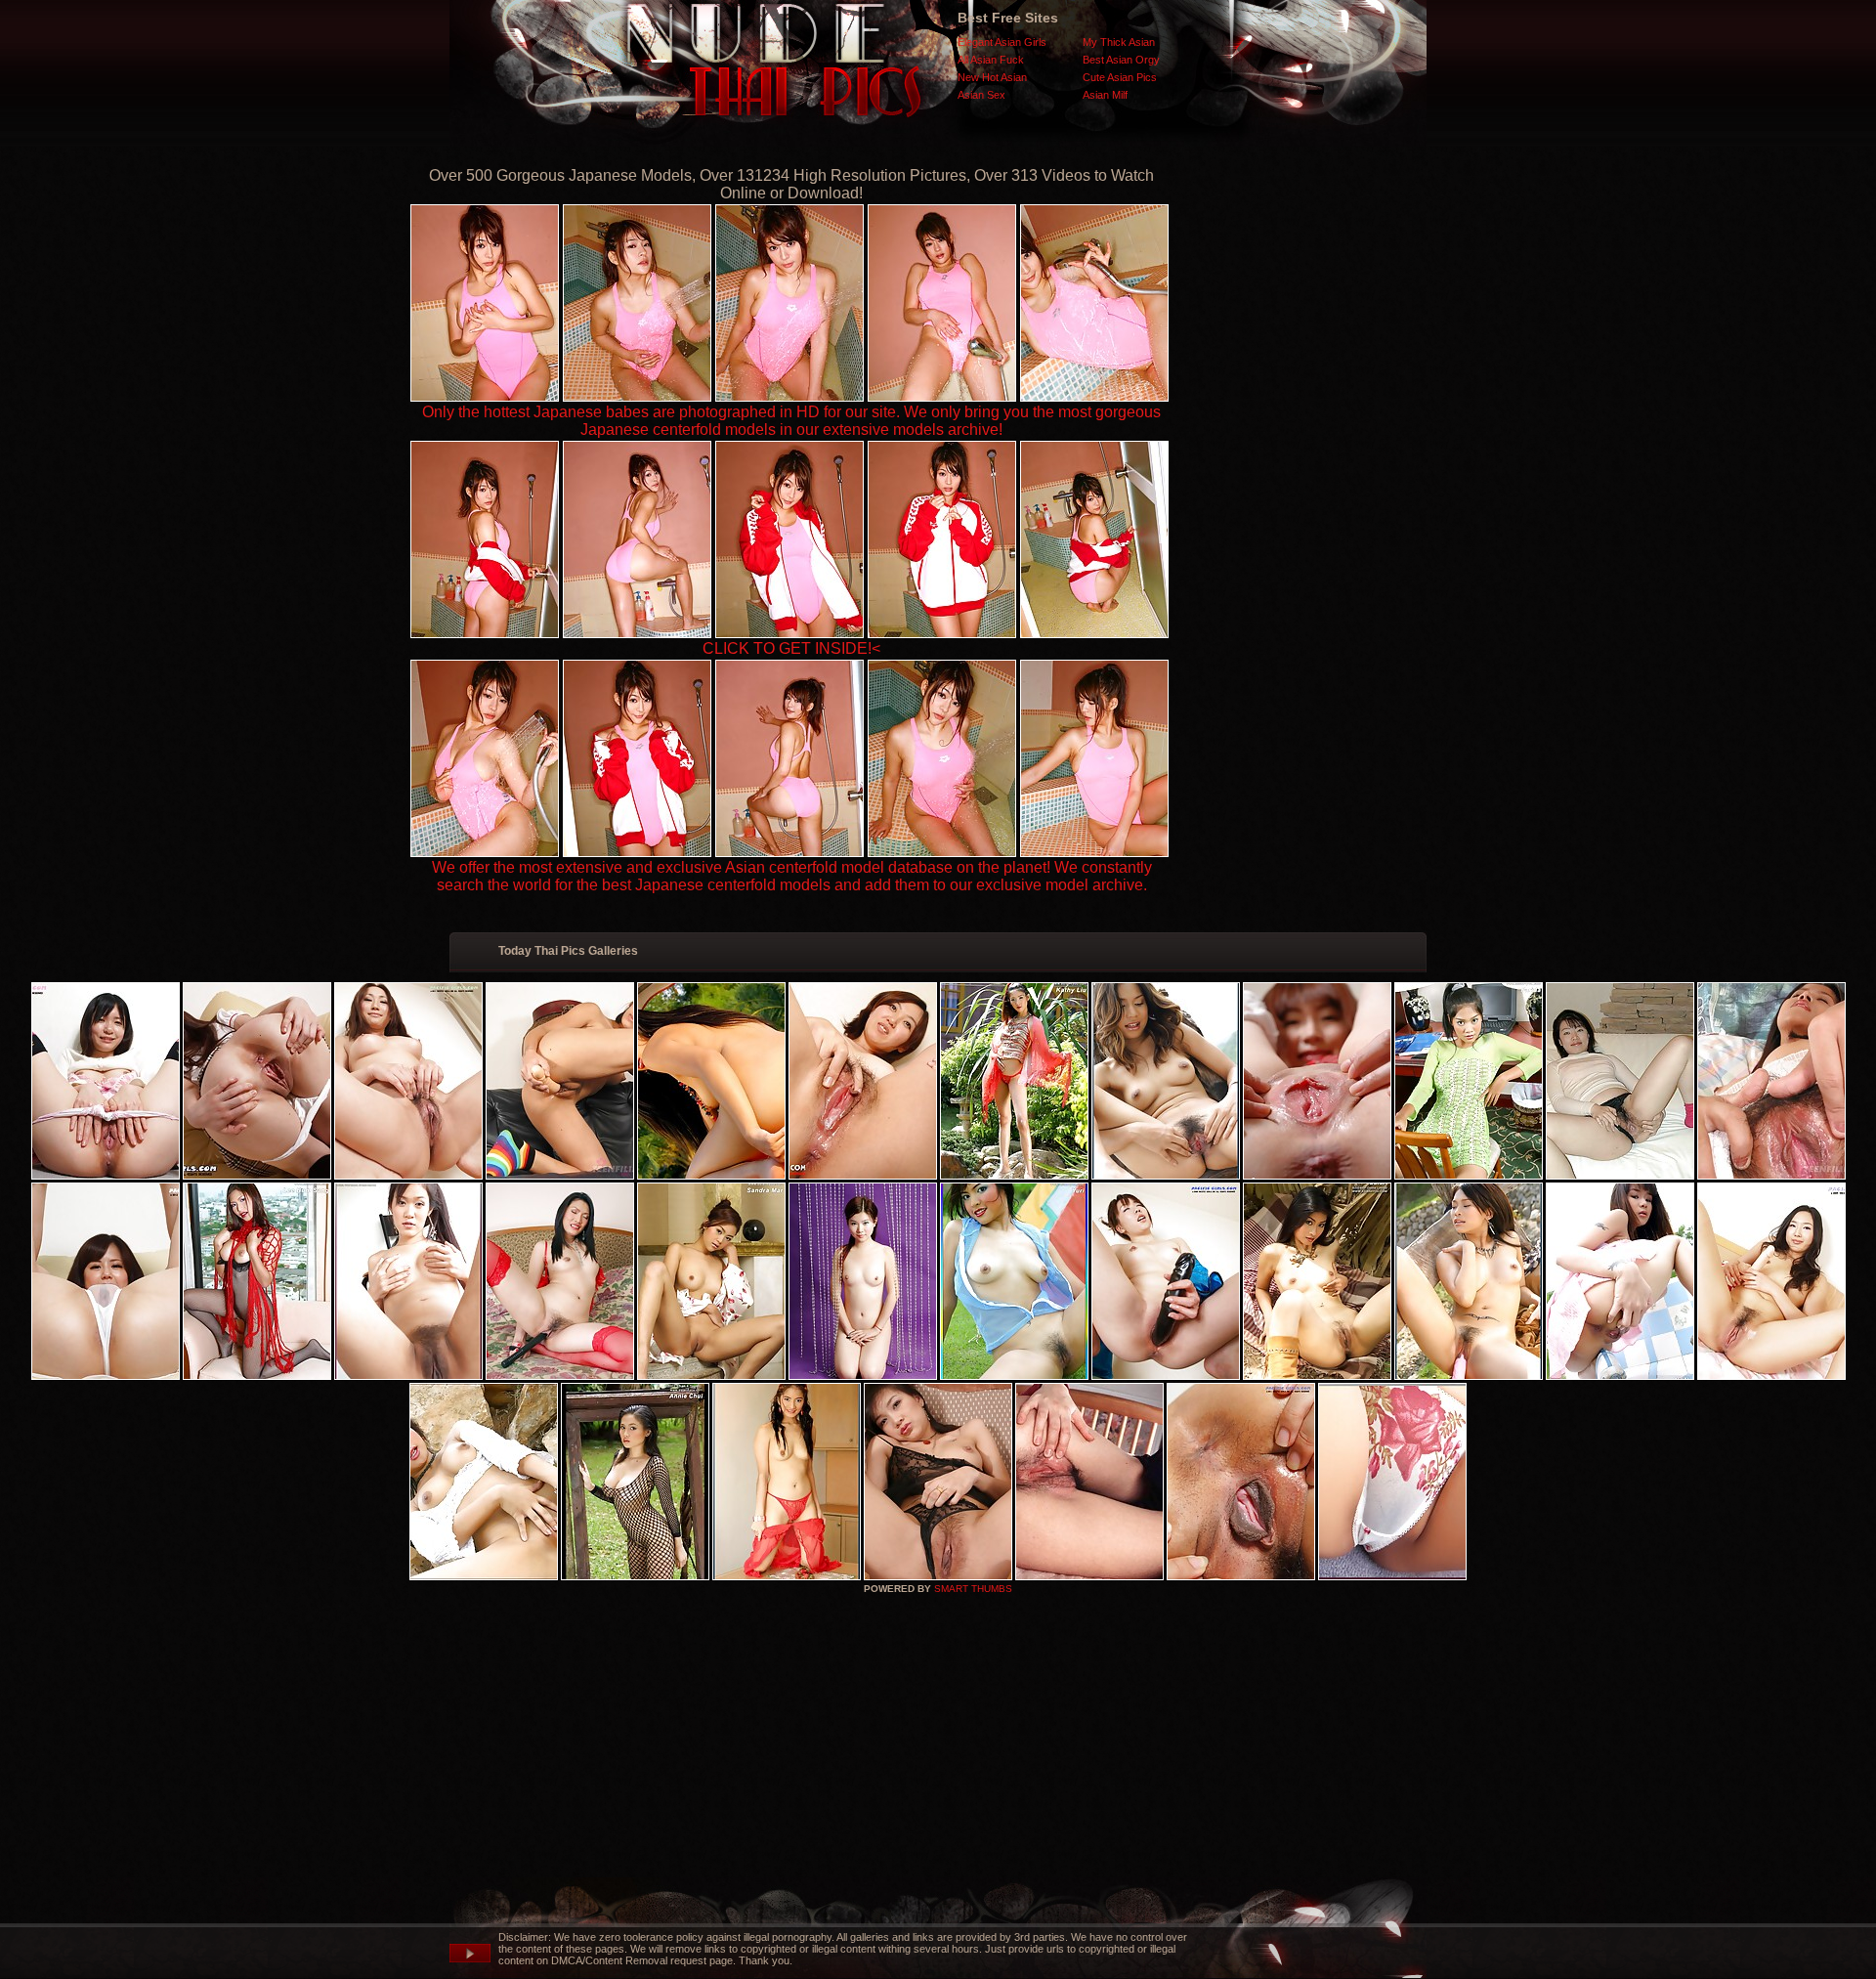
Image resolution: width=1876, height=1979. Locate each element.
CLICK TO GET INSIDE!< (791, 648)
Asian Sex (981, 95)
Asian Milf (1105, 95)
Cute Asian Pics (1120, 77)
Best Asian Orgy (1121, 60)
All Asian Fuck (991, 60)
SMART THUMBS (973, 1589)
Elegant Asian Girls (1002, 42)
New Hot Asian (992, 77)
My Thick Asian (1119, 42)
